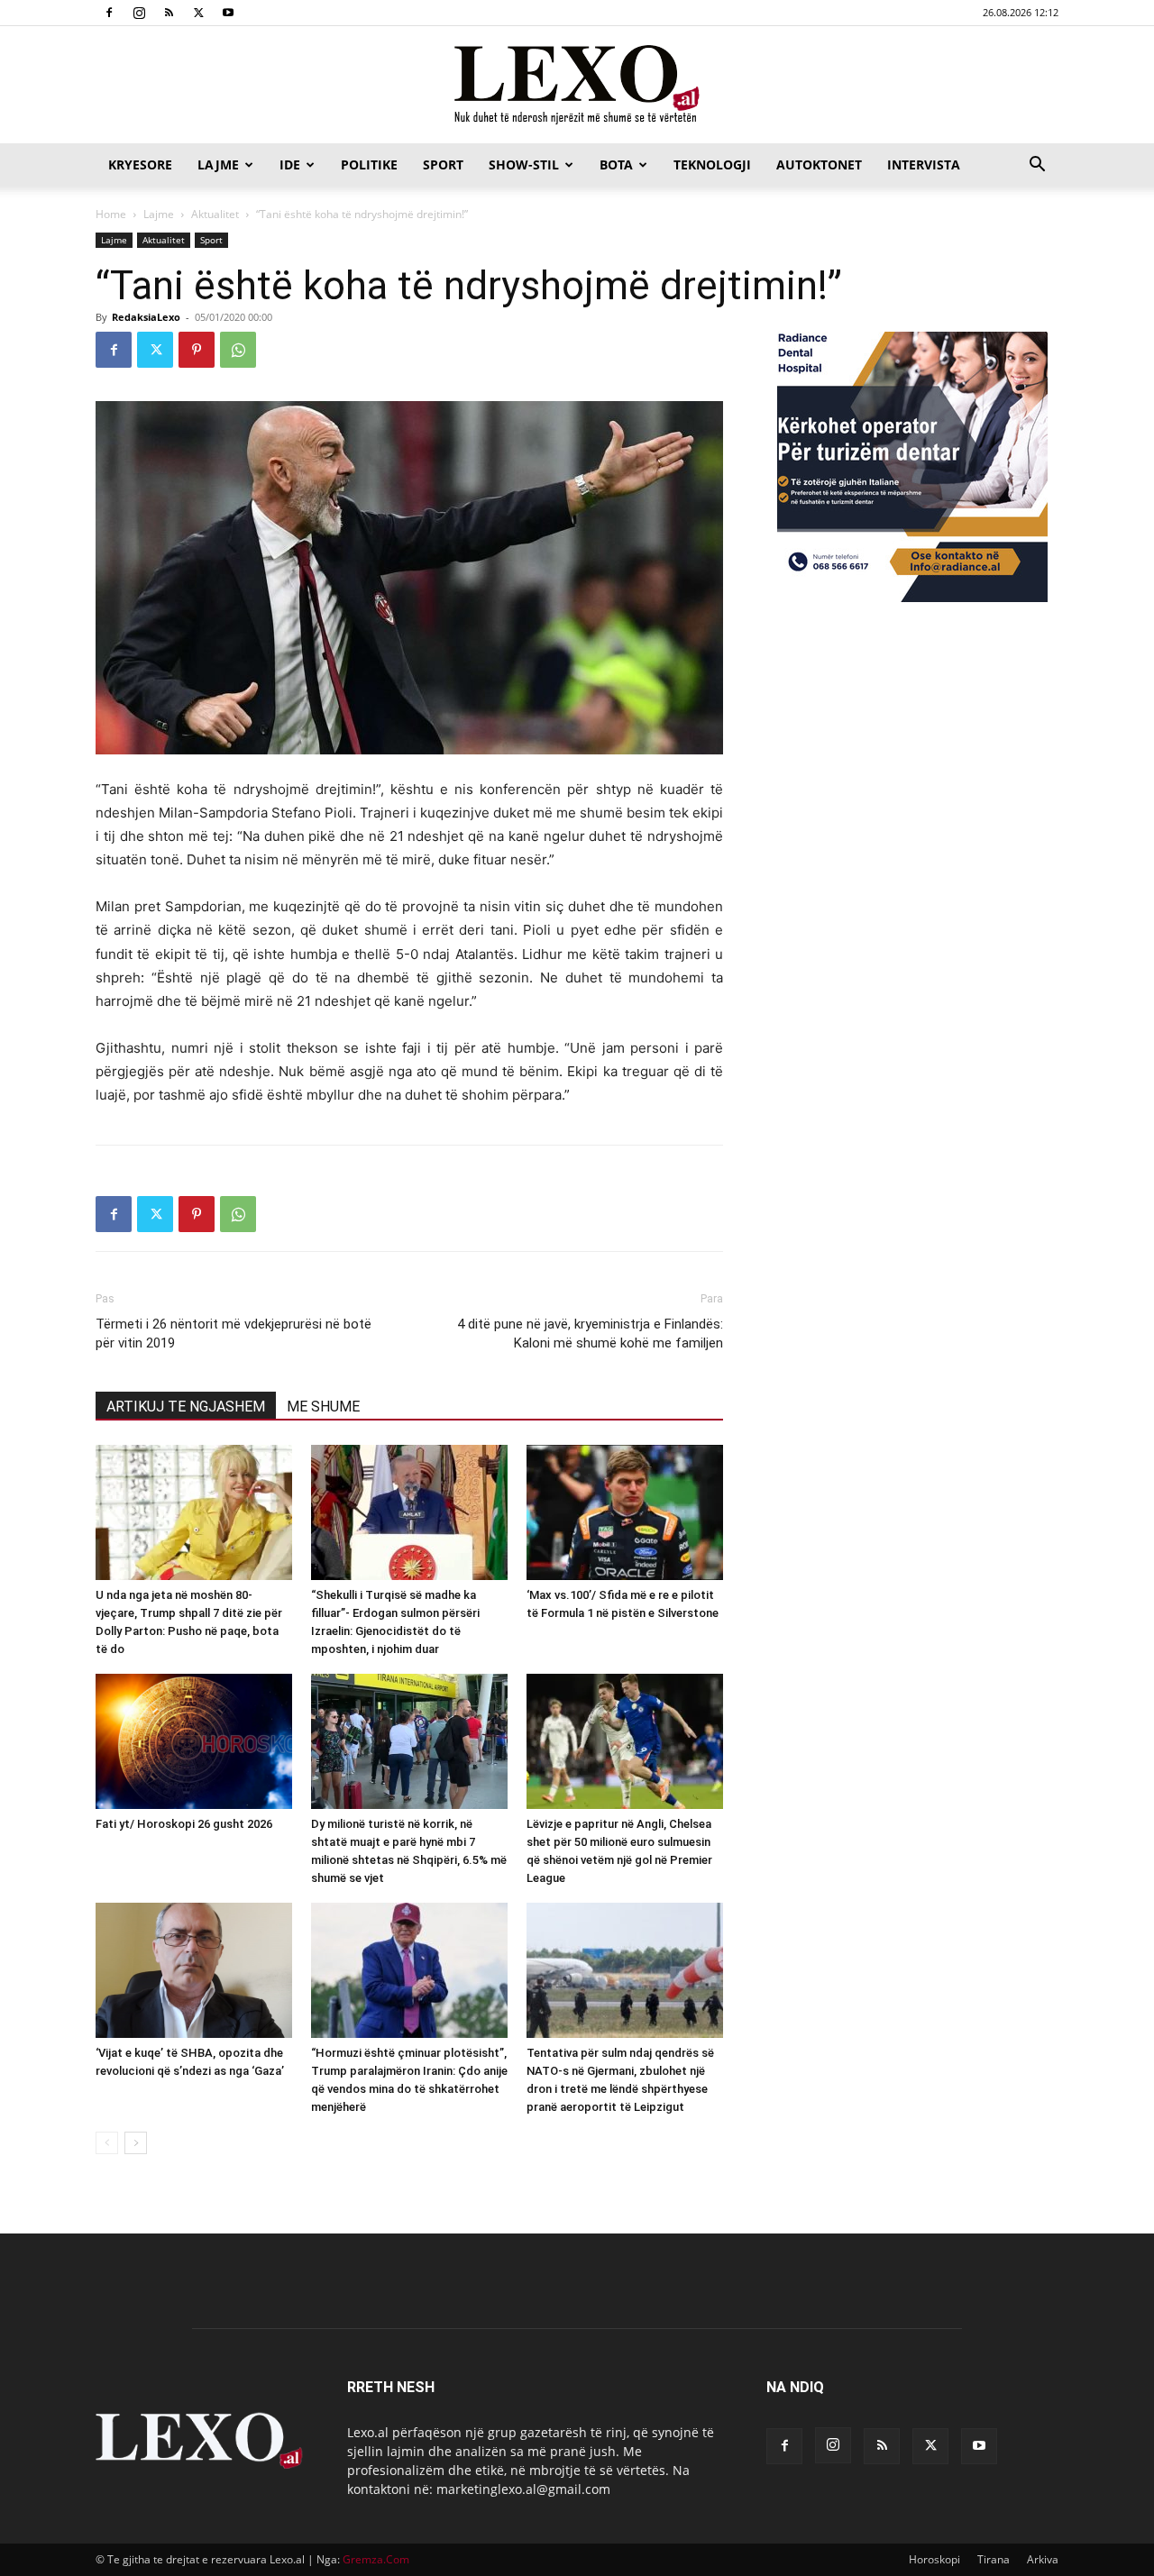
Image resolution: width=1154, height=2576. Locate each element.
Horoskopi (934, 2559)
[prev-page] (107, 2143)
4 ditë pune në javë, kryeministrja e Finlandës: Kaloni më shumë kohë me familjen (590, 1334)
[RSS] (169, 13)
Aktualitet (215, 214)
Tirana (994, 2559)
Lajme (218, 164)
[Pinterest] (197, 350)
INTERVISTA (924, 164)
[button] (1037, 166)
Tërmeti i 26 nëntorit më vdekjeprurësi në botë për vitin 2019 (234, 1334)
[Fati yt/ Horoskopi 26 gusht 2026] (194, 1741)
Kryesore (140, 164)
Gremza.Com (376, 2559)
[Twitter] (198, 13)
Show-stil (524, 164)
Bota (616, 164)
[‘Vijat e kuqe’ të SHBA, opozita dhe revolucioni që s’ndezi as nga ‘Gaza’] (194, 1970)
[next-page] (136, 2143)
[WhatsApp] (238, 350)
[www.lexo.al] (577, 86)
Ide (290, 164)
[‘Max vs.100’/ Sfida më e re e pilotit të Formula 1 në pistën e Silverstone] (625, 1512)
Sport (443, 164)
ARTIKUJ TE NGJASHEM (186, 1407)
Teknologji (712, 164)
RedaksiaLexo (146, 317)
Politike (369, 164)
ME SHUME (323, 1407)
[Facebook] (109, 13)
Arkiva (1043, 2559)
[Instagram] (139, 13)
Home (111, 214)
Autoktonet (819, 164)
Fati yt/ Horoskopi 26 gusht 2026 (184, 1824)
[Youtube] (228, 13)
